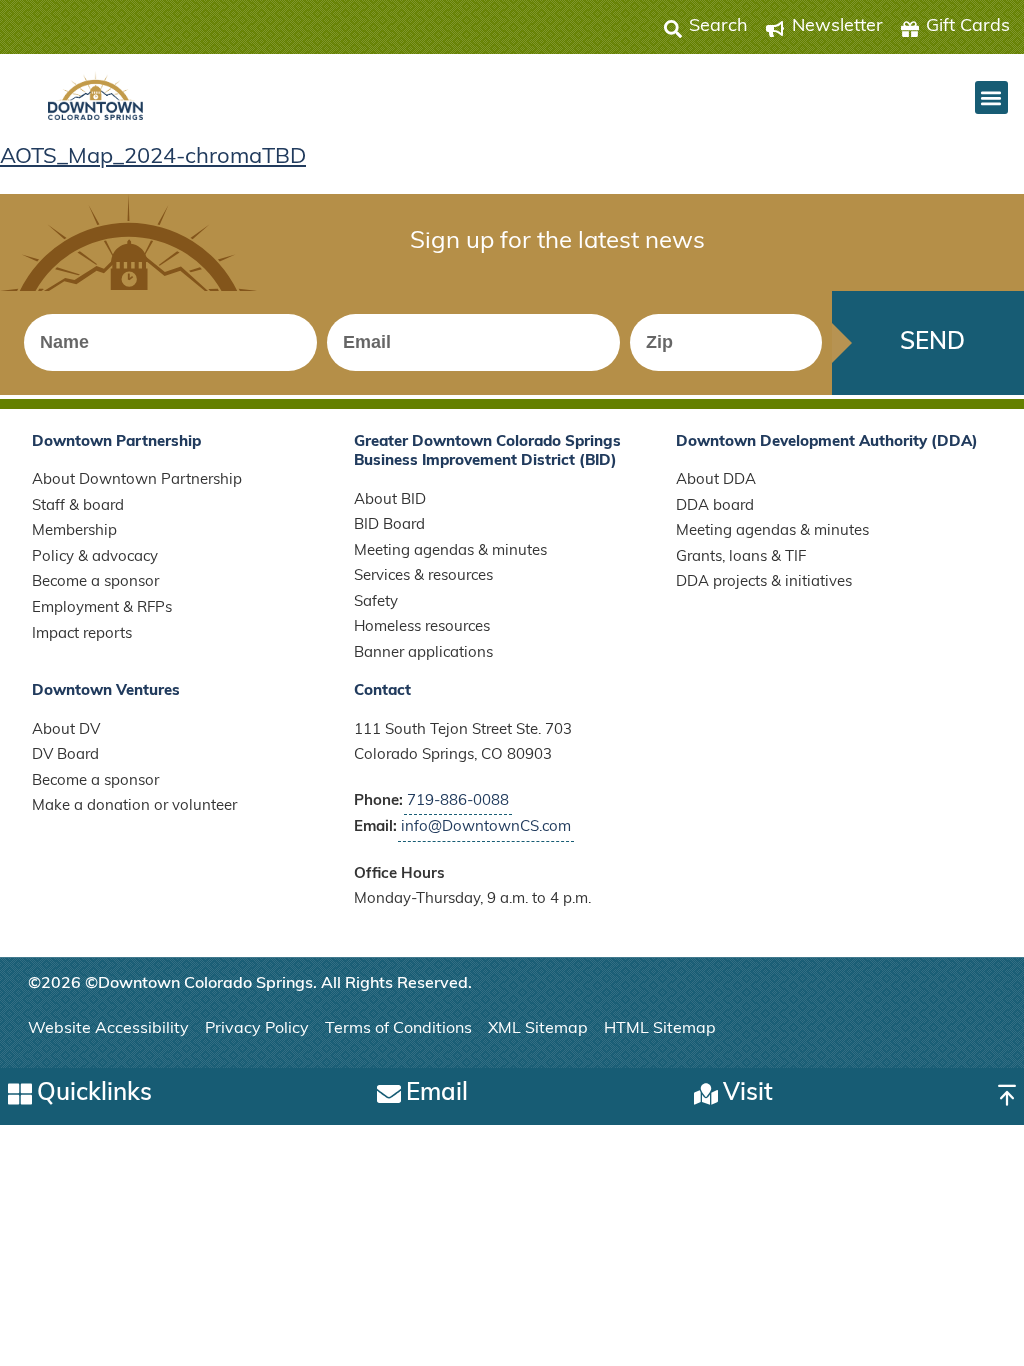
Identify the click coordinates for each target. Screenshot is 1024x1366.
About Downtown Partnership (137, 480)
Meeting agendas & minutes (450, 551)
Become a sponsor (95, 582)
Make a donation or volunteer (134, 806)
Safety (376, 602)
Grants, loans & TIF (741, 557)
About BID (390, 500)
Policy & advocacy (95, 557)
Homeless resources (422, 627)
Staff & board (78, 506)
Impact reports (82, 634)
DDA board (715, 506)
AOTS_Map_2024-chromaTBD (153, 157)
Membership (74, 531)
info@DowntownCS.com (486, 827)
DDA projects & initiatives (764, 582)
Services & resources (423, 576)
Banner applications (423, 653)
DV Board (65, 755)
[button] (991, 97)
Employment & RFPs (102, 608)
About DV (66, 730)
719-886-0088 (458, 801)
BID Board (389, 525)
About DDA (716, 480)
